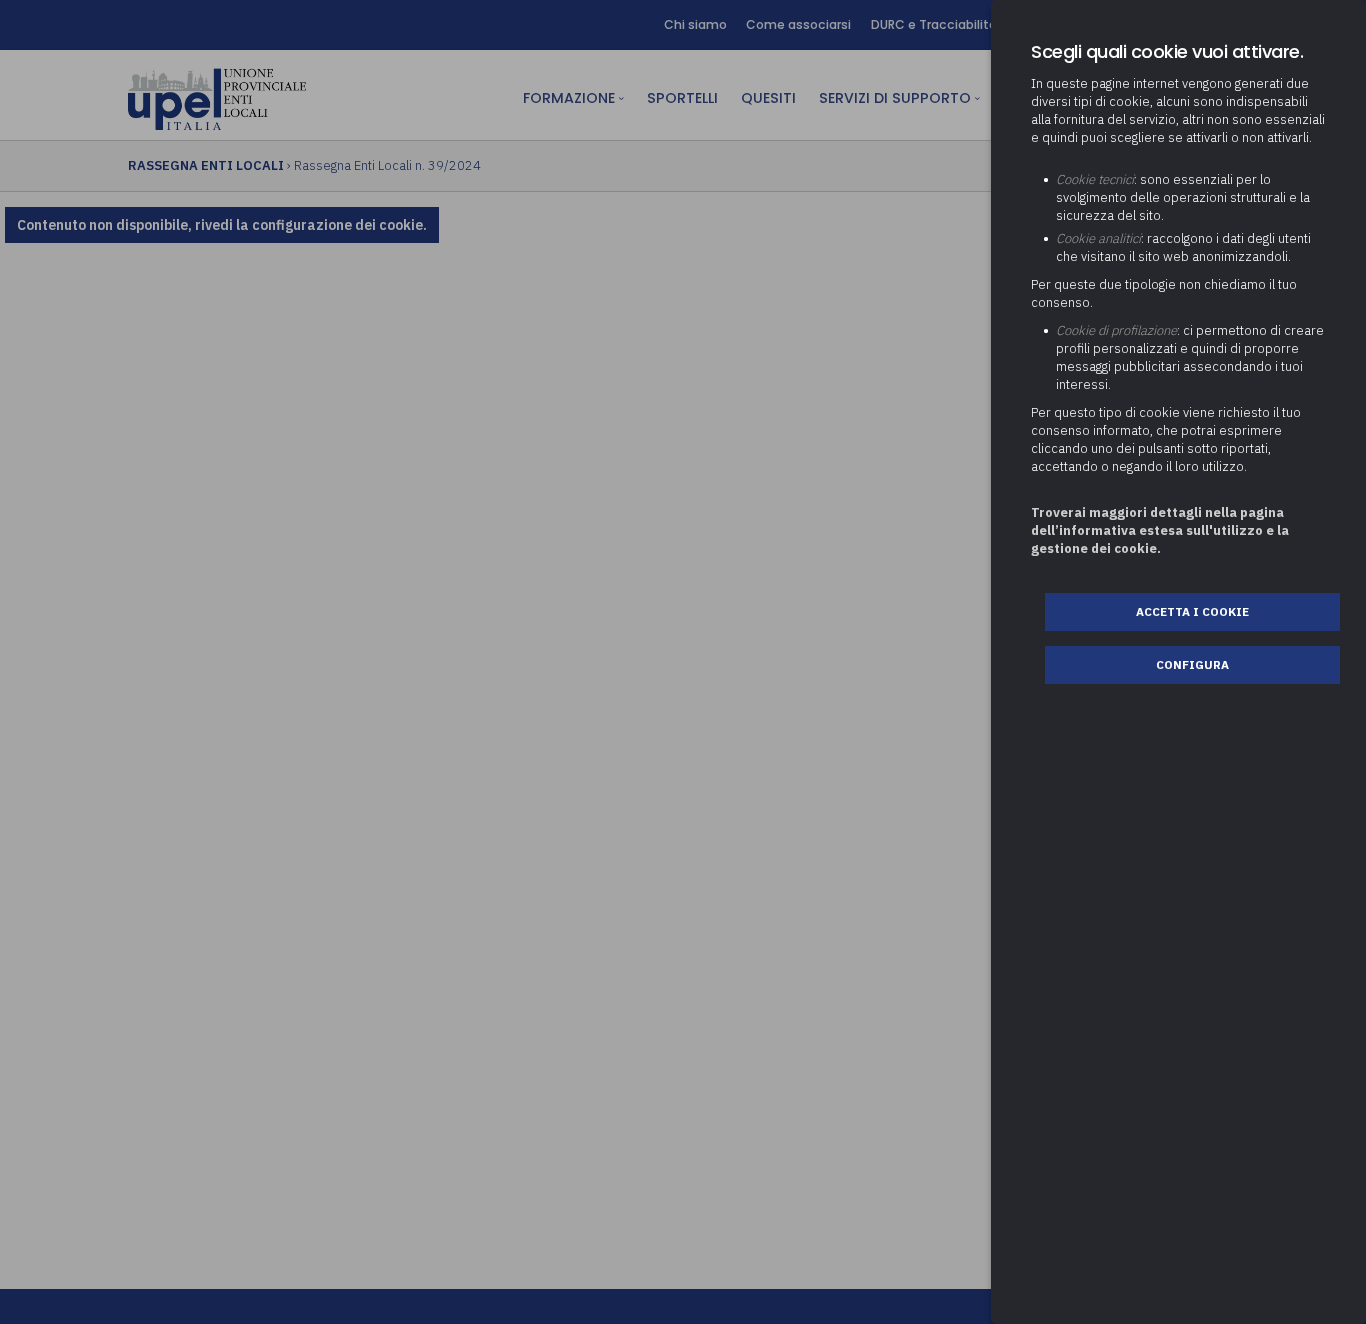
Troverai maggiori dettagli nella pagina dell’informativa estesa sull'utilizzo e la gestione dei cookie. (1160, 530)
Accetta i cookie (1192, 611)
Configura (1192, 664)
